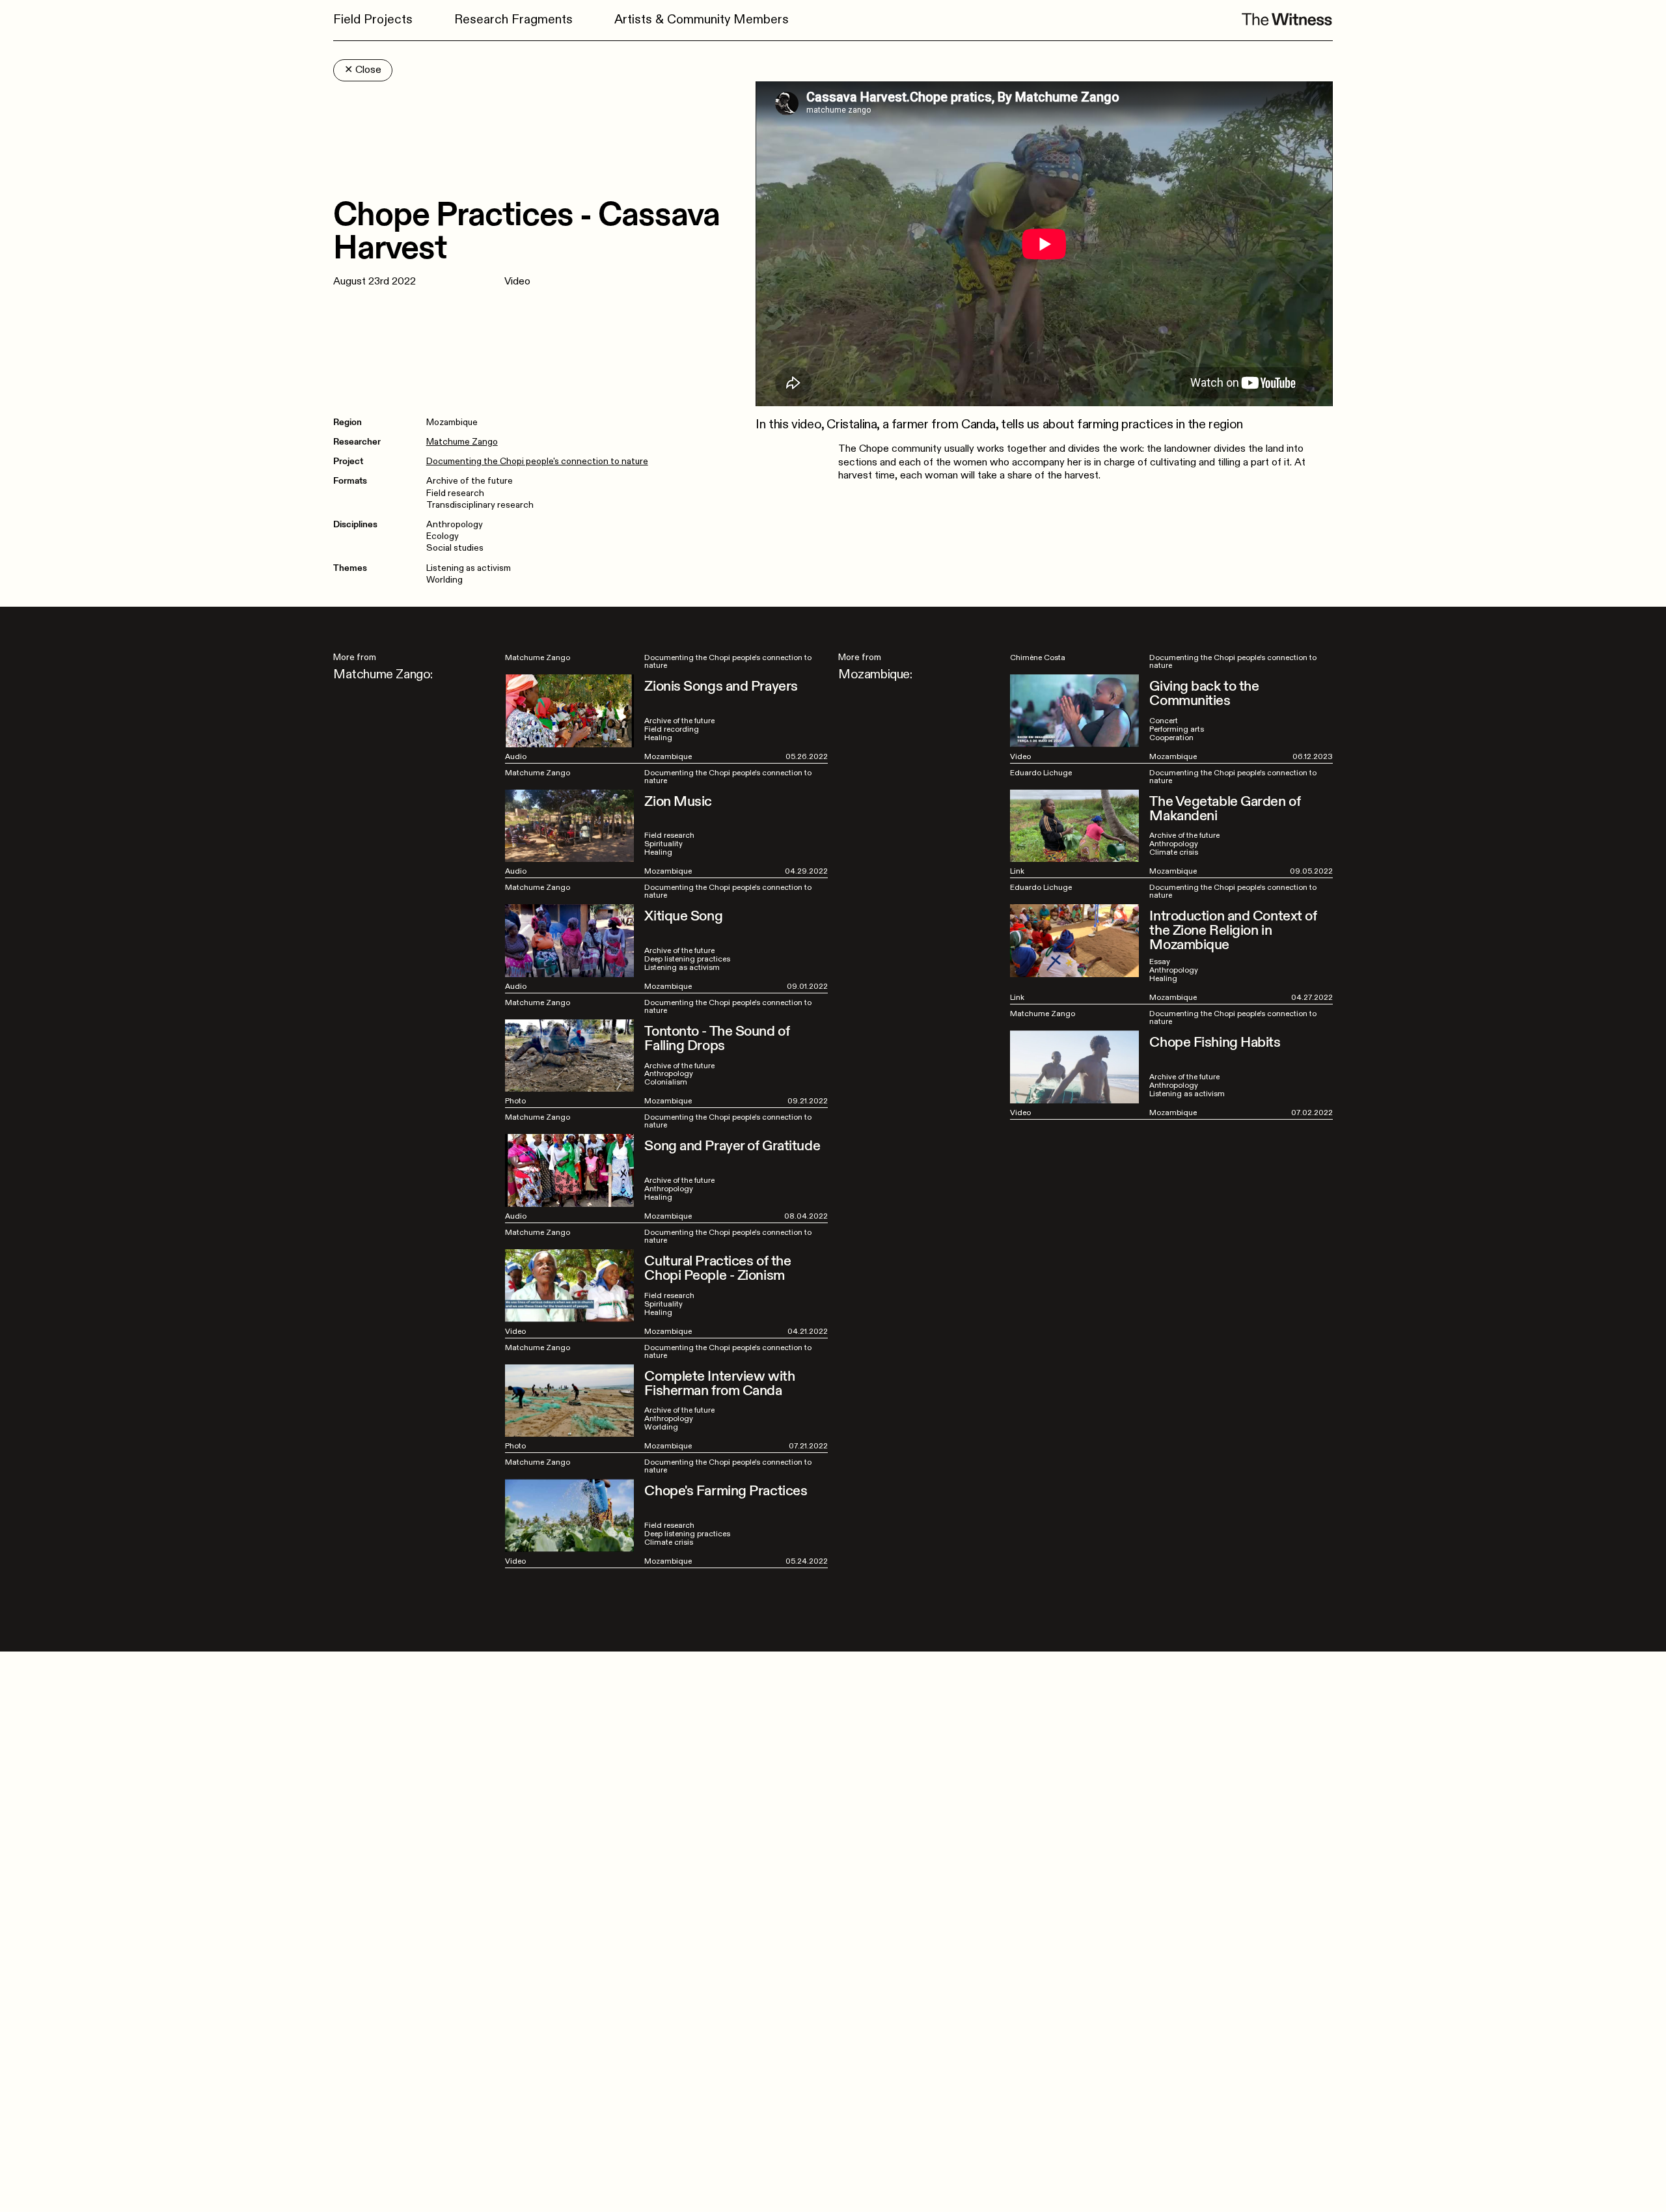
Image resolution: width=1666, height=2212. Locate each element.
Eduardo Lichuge (1041, 773)
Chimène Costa (1038, 657)
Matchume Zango (462, 442)
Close (363, 70)
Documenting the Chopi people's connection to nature (537, 461)
